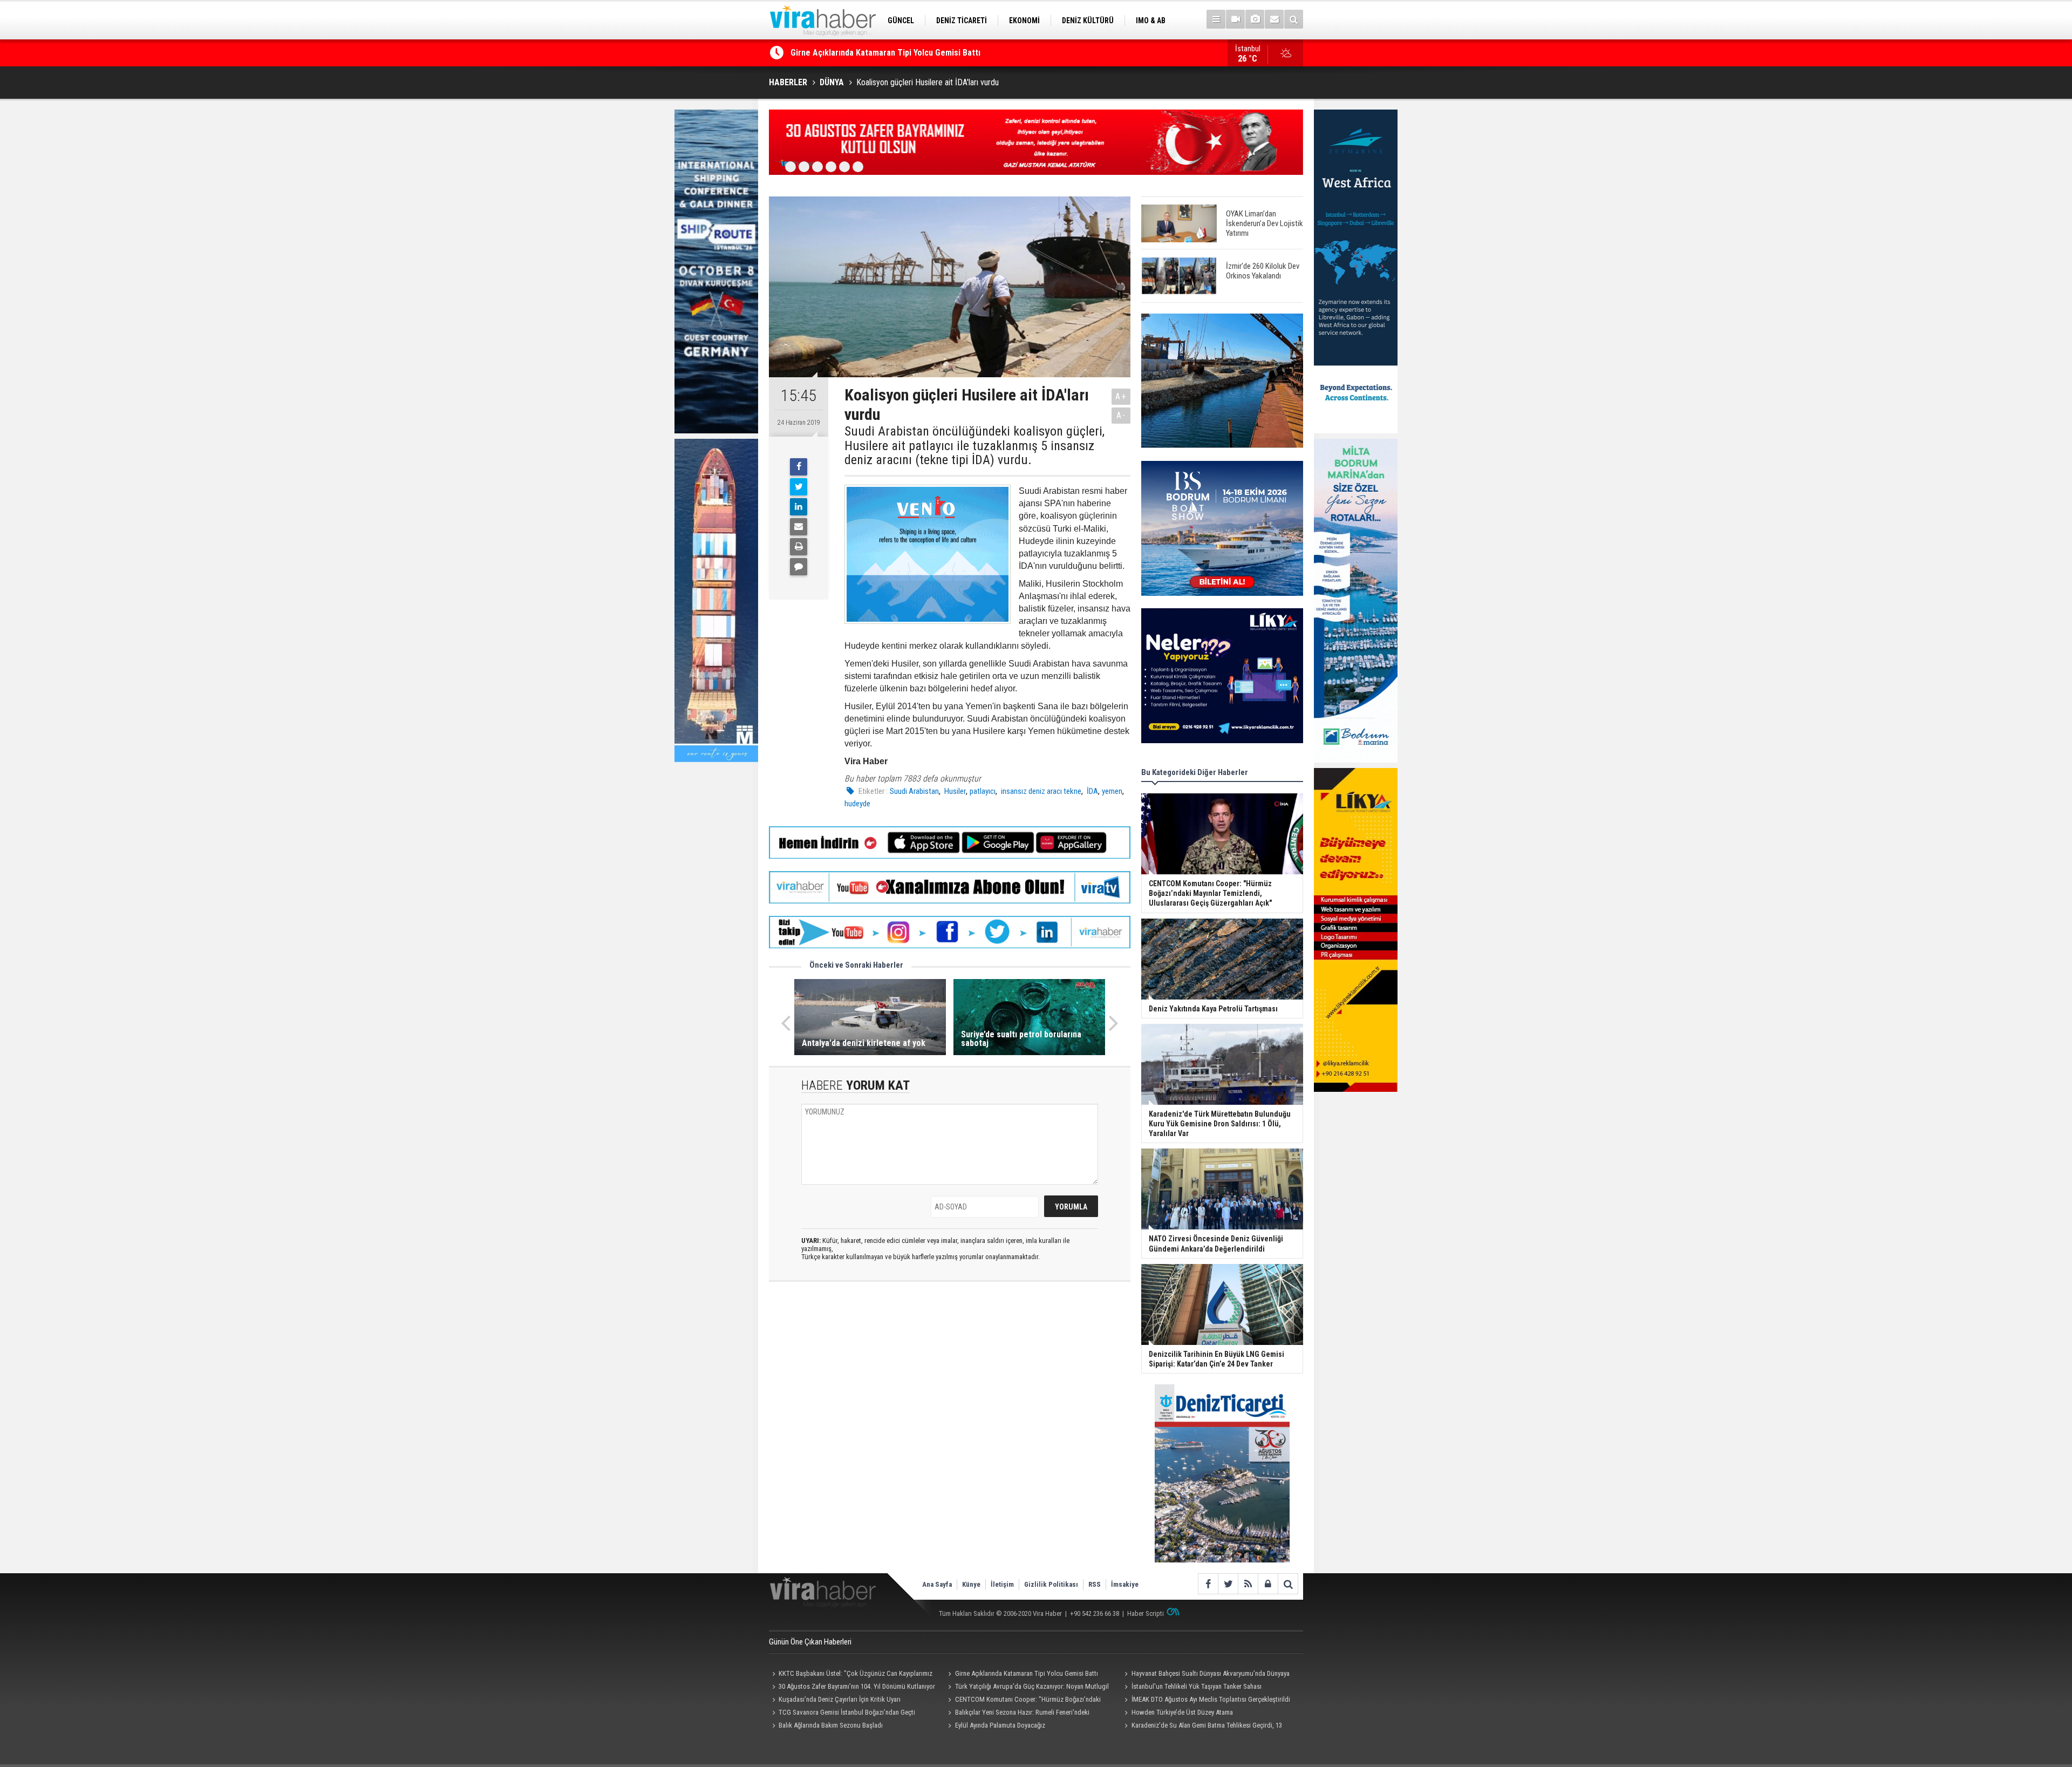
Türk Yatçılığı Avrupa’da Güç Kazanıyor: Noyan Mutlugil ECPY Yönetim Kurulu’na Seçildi (1027, 1688)
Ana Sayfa (937, 1584)
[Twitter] (799, 487)
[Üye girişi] (1268, 1584)
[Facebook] (799, 467)
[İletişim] (1274, 19)
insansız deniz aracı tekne (1040, 791)
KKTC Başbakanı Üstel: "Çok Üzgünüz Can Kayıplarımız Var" (851, 1675)
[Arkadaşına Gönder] (799, 527)
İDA (1092, 791)
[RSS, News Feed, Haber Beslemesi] (1248, 1584)
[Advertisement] (950, 1386)
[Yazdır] (799, 547)
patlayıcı (983, 791)
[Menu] (1216, 19)
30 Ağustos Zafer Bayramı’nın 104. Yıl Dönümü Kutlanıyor (857, 1686)
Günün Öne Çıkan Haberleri (810, 1642)
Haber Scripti (1146, 1613)
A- (1121, 415)
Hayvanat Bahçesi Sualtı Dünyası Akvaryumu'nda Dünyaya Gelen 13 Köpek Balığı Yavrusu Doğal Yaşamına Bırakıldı (996, 53)
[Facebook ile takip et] (1208, 1584)
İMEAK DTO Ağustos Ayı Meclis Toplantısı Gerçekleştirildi (1211, 1699)
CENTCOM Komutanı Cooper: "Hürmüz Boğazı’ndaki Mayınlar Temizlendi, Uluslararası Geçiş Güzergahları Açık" (1026, 1701)
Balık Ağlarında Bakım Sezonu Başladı (831, 1725)
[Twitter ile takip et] (1228, 1584)
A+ (1121, 396)
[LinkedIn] (799, 507)
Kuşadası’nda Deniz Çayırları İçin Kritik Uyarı (840, 1699)
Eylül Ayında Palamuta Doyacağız (1000, 1725)
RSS (1095, 1584)
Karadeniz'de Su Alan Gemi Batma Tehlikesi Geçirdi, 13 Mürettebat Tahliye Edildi (1201, 1727)
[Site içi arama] (1294, 19)
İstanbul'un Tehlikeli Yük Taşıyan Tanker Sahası (1197, 1686)
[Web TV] (1235, 19)
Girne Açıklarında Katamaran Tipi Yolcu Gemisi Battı (1027, 1673)
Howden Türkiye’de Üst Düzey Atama (1182, 1712)
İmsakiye (1125, 1584)
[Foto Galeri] (1255, 19)
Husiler (954, 791)
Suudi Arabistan (914, 791)
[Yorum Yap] (799, 567)
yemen (1112, 791)
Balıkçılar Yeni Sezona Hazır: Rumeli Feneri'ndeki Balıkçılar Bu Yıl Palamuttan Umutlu (1017, 1714)
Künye (971, 1584)
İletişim (1002, 1584)
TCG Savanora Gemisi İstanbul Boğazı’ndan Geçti (847, 1712)
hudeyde (857, 804)
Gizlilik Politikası (1051, 1584)
